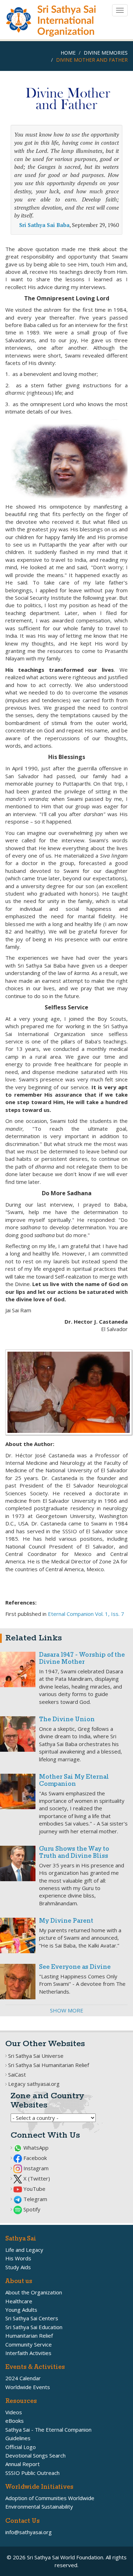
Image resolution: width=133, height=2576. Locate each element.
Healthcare (19, 2301)
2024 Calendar (23, 2378)
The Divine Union (67, 1720)
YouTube (34, 2189)
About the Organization (34, 2292)
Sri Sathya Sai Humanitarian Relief (49, 2065)
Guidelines (18, 2438)
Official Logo (21, 2447)
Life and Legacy (24, 2250)
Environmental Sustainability (39, 2506)
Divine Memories (106, 53)
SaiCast (17, 2074)
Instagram (35, 2168)
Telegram (35, 2199)
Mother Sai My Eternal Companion (74, 1781)
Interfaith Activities (28, 2353)
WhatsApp (35, 2148)
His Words (18, 2258)
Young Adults (21, 2310)
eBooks (15, 2421)
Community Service (29, 2344)
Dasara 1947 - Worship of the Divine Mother (82, 1659)
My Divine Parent (66, 1921)
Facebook (34, 2158)
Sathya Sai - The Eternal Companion (48, 2430)
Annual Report (23, 2464)
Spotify (31, 2209)
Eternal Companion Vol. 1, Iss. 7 (86, 1614)
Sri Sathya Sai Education (34, 2327)
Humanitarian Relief (29, 2336)
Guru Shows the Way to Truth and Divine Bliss (74, 1853)
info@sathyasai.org (29, 2532)
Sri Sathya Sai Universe (36, 2056)
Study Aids (18, 2267)
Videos (14, 2412)
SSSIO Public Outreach (32, 2473)
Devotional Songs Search (35, 2455)
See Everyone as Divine (75, 1967)
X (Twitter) (36, 2178)
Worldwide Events (28, 2387)
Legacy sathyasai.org (34, 2084)
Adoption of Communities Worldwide (50, 2498)
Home (68, 53)
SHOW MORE (67, 2010)
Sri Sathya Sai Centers (32, 2318)
